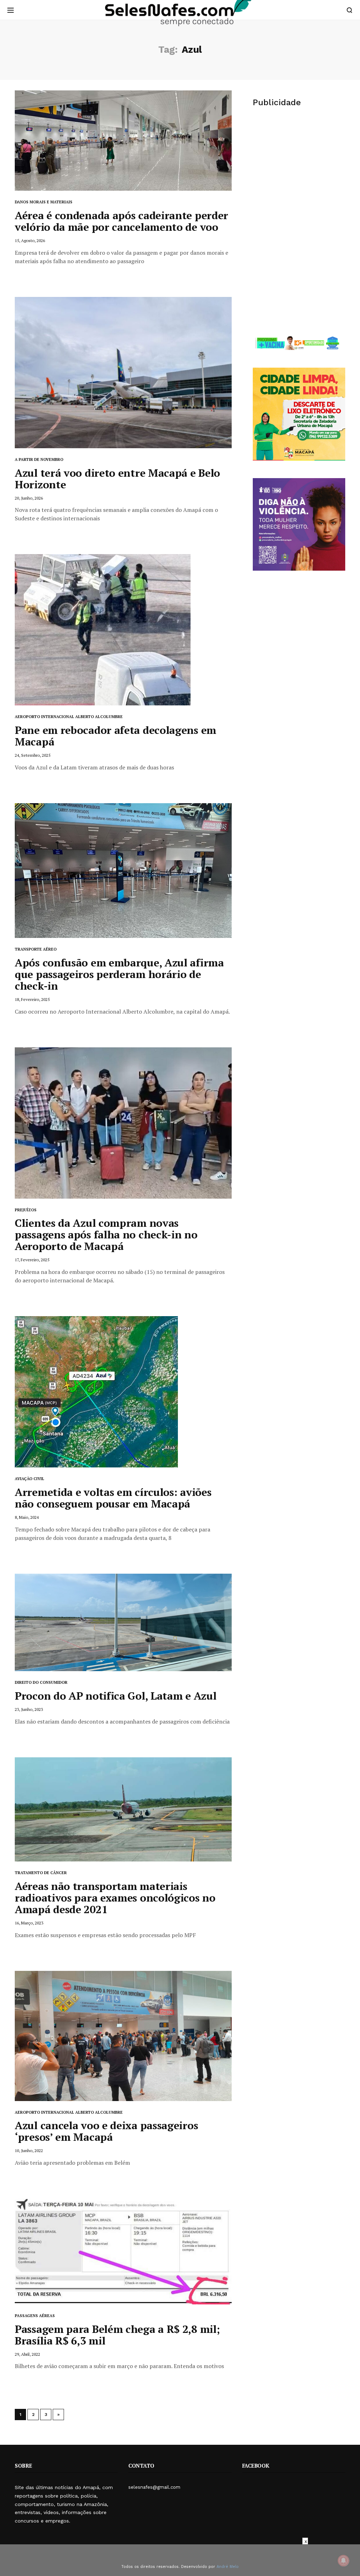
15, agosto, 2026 (30, 240)
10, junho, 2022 (29, 2150)
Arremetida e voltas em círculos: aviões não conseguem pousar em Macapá (113, 1498)
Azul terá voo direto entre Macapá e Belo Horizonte (117, 479)
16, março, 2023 (29, 1923)
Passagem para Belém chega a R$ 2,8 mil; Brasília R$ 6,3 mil (117, 2335)
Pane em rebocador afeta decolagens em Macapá (115, 736)
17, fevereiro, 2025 (32, 1260)
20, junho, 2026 (29, 498)
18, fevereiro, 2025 (32, 999)
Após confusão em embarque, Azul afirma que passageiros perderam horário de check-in (119, 974)
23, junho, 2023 (29, 1709)
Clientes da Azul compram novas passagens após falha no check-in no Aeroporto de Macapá (106, 1235)
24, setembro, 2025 (33, 755)
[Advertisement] (299, 169)
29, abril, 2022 (27, 2354)
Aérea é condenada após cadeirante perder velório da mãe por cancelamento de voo (121, 221)
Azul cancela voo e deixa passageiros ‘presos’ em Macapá (106, 2131)
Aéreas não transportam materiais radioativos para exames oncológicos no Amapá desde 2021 (115, 1898)
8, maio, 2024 (27, 1517)
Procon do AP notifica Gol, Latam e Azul (115, 1696)
